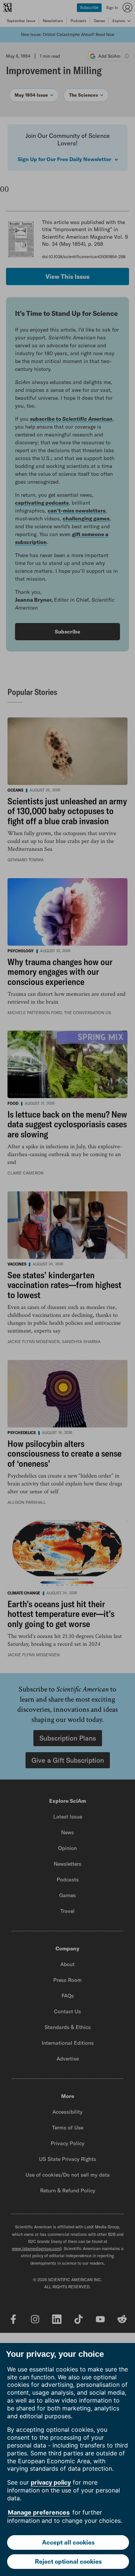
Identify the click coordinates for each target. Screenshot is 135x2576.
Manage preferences (39, 2512)
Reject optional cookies (68, 2561)
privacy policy (51, 2482)
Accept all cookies (68, 2542)
